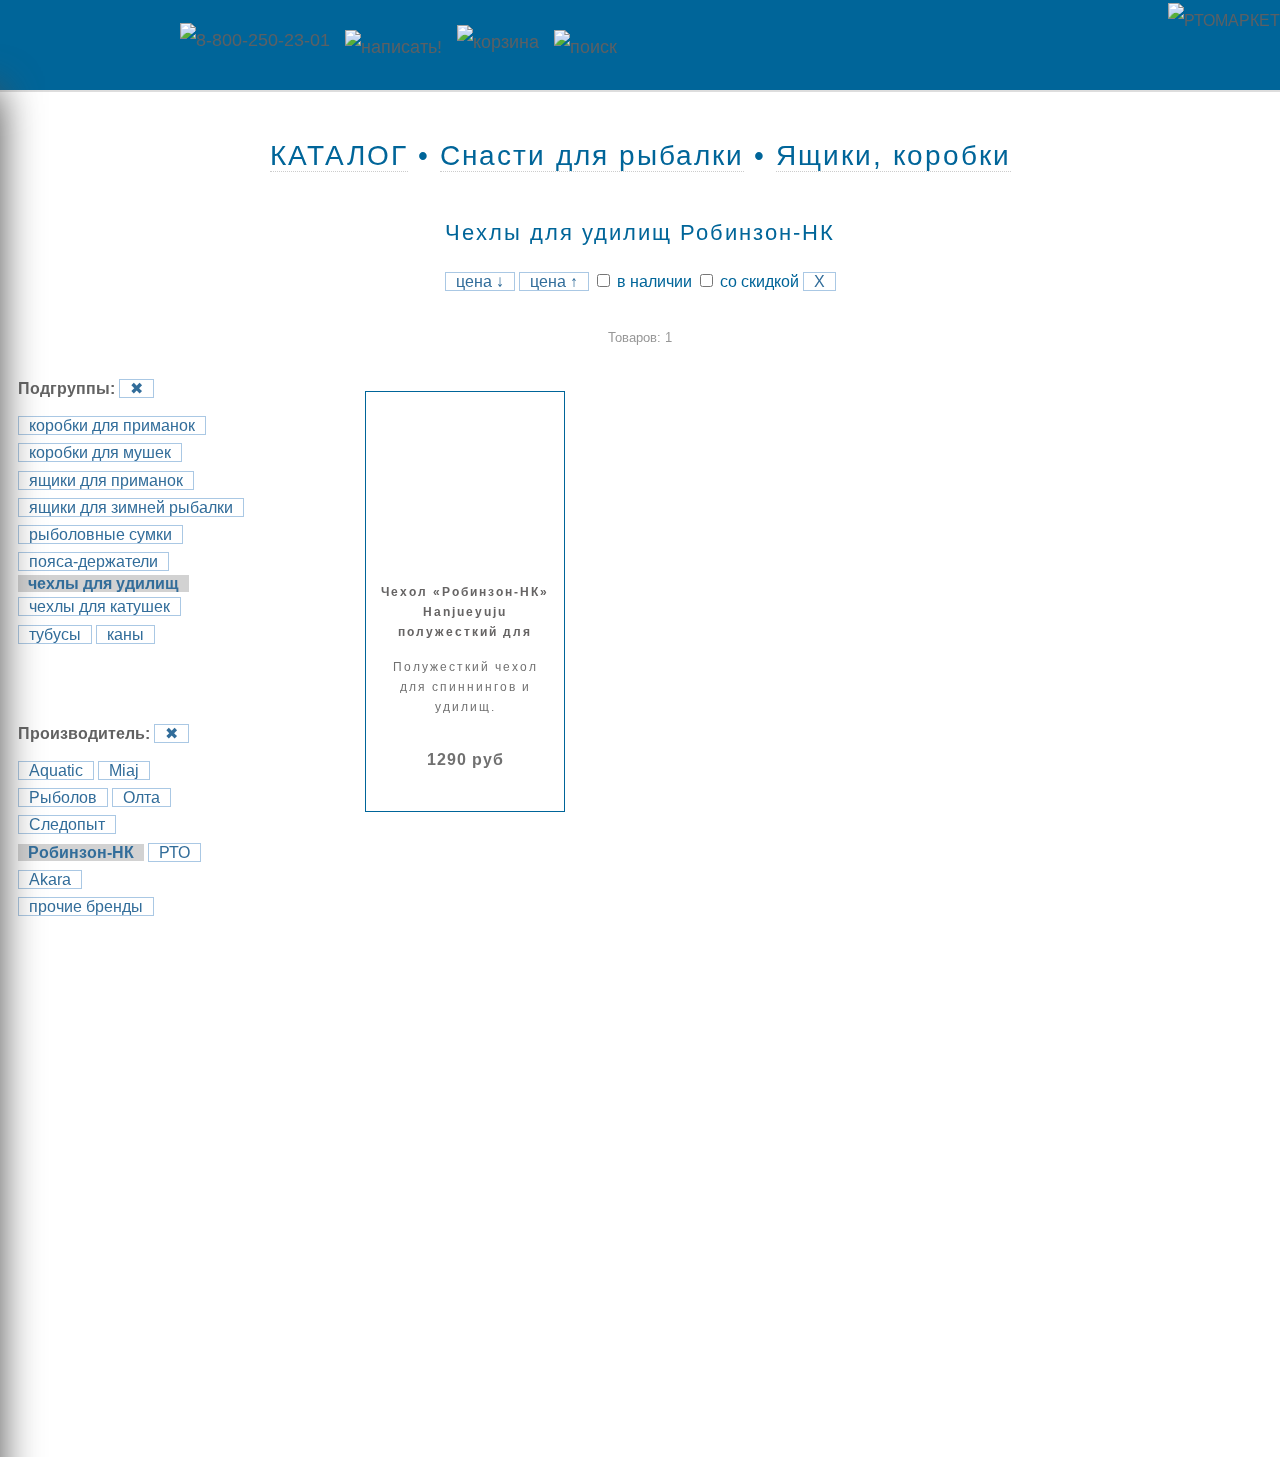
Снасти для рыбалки (592, 155)
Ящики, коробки (893, 155)
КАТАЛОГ (339, 155)
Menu (85, 45)
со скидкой (757, 281)
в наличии (652, 281)
